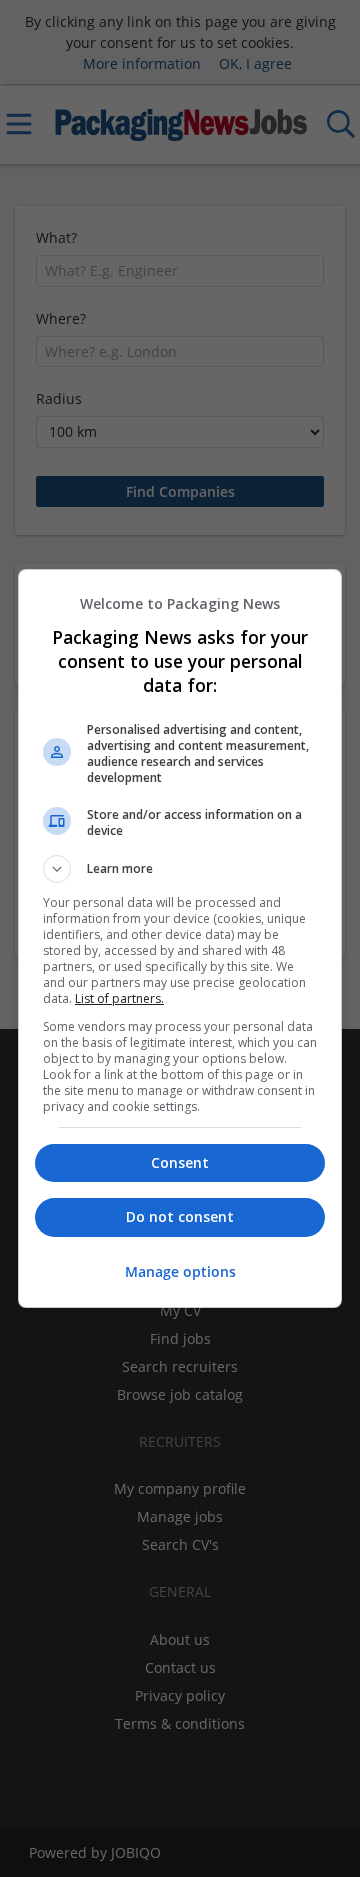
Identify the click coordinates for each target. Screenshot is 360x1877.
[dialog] (180, 938)
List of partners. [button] (119, 998)
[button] (180, 869)
